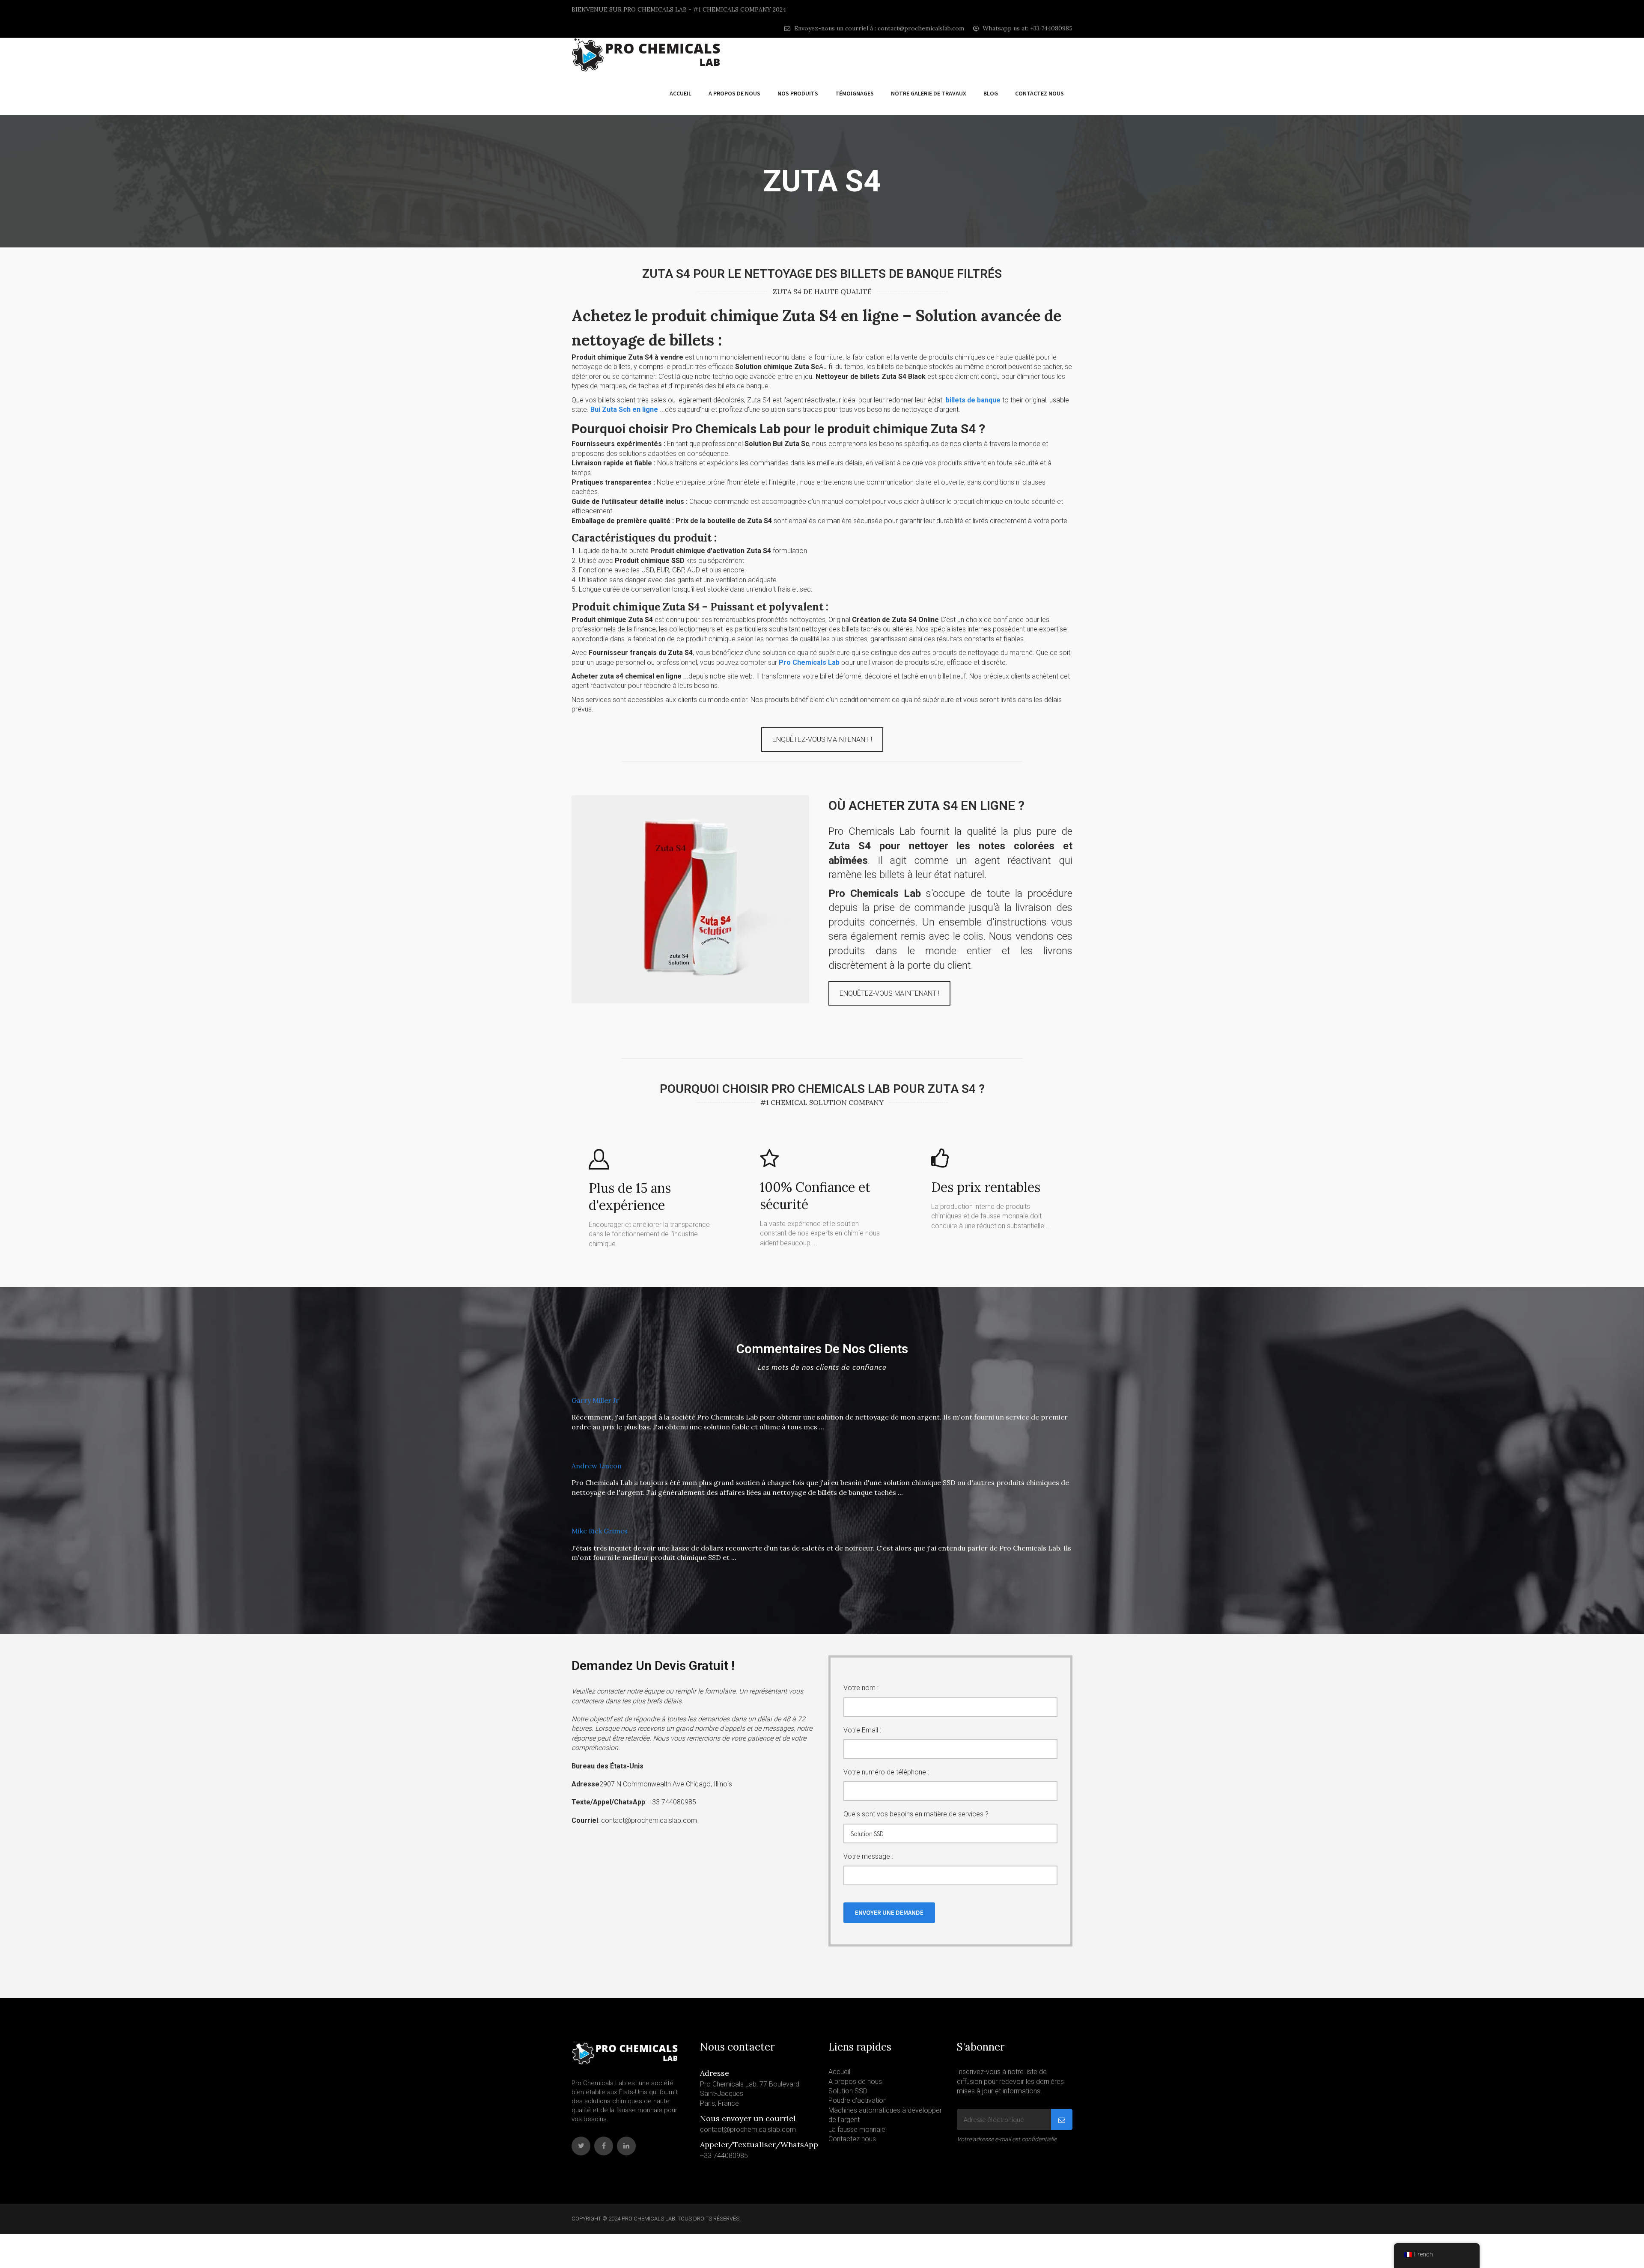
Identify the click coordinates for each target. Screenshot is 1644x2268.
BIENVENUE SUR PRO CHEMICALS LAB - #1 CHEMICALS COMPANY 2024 (679, 9)
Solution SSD (848, 2091)
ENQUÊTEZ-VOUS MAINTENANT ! (822, 740)
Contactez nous (1039, 93)
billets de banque (973, 400)
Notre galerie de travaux (929, 93)
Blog (991, 93)
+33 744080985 (724, 2156)
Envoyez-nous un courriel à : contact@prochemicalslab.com (878, 28)
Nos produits (798, 93)
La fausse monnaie (857, 2130)
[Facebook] (604, 2146)
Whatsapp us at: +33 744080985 (1027, 28)
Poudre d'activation (858, 2100)
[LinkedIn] (626, 2146)
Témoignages (855, 93)
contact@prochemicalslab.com (748, 2130)
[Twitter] (581, 2146)
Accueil (681, 93)
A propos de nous (734, 93)
